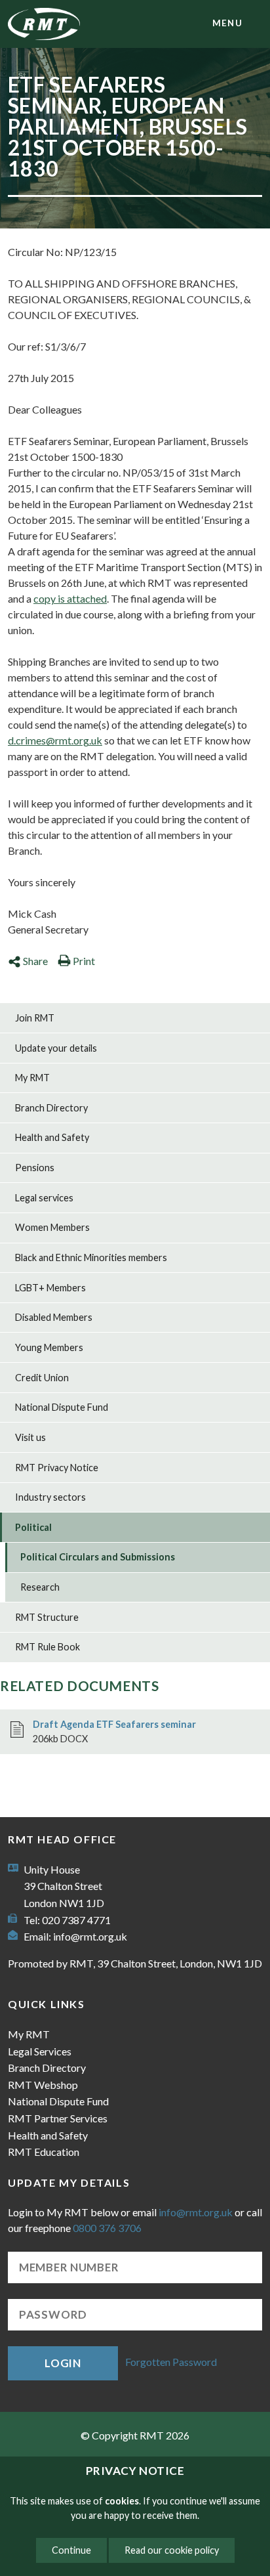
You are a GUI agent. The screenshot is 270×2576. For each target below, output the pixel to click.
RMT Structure (47, 1617)
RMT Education (44, 2152)
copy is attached (70, 598)
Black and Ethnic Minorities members (91, 1257)
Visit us (30, 1437)
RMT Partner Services (58, 2118)
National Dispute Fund (62, 1407)
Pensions (35, 1168)
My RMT (32, 1078)
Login (63, 2363)
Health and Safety (52, 1137)
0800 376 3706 (107, 2228)
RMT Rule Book (48, 1647)
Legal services (44, 1198)
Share (35, 961)
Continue (71, 2550)
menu (227, 23)
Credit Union (42, 1378)
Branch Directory (51, 1108)
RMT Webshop (43, 2085)
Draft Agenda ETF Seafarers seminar (114, 1724)
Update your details (56, 1048)
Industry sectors (50, 1497)
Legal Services (40, 2051)
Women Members (52, 1227)
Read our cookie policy (172, 2550)
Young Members (49, 1347)
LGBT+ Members (50, 1288)
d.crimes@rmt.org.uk (55, 740)
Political (33, 1527)
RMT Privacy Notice (57, 1468)
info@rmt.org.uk (90, 1936)
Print (84, 961)
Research (40, 1587)
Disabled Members (54, 1317)
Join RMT (35, 1018)
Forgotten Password (171, 2362)
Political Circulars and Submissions (98, 1557)
